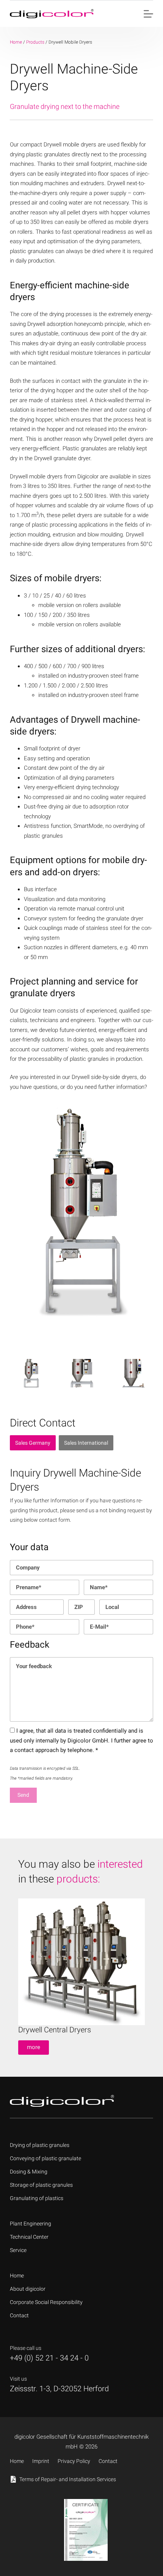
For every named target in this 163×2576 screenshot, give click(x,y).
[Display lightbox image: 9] (132, 1373)
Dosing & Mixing (29, 2172)
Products (35, 42)
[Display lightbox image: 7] (31, 1373)
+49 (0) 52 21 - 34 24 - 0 (49, 2358)
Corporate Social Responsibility (46, 2302)
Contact (19, 2315)
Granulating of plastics (37, 2198)
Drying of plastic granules (40, 2145)
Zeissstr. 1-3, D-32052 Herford (59, 2389)
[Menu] (148, 14)
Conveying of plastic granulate (45, 2158)
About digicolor (28, 2289)
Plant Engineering (31, 2224)
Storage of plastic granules (41, 2185)
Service (18, 2250)
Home (16, 42)
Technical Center (29, 2237)
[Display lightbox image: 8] (82, 1373)
